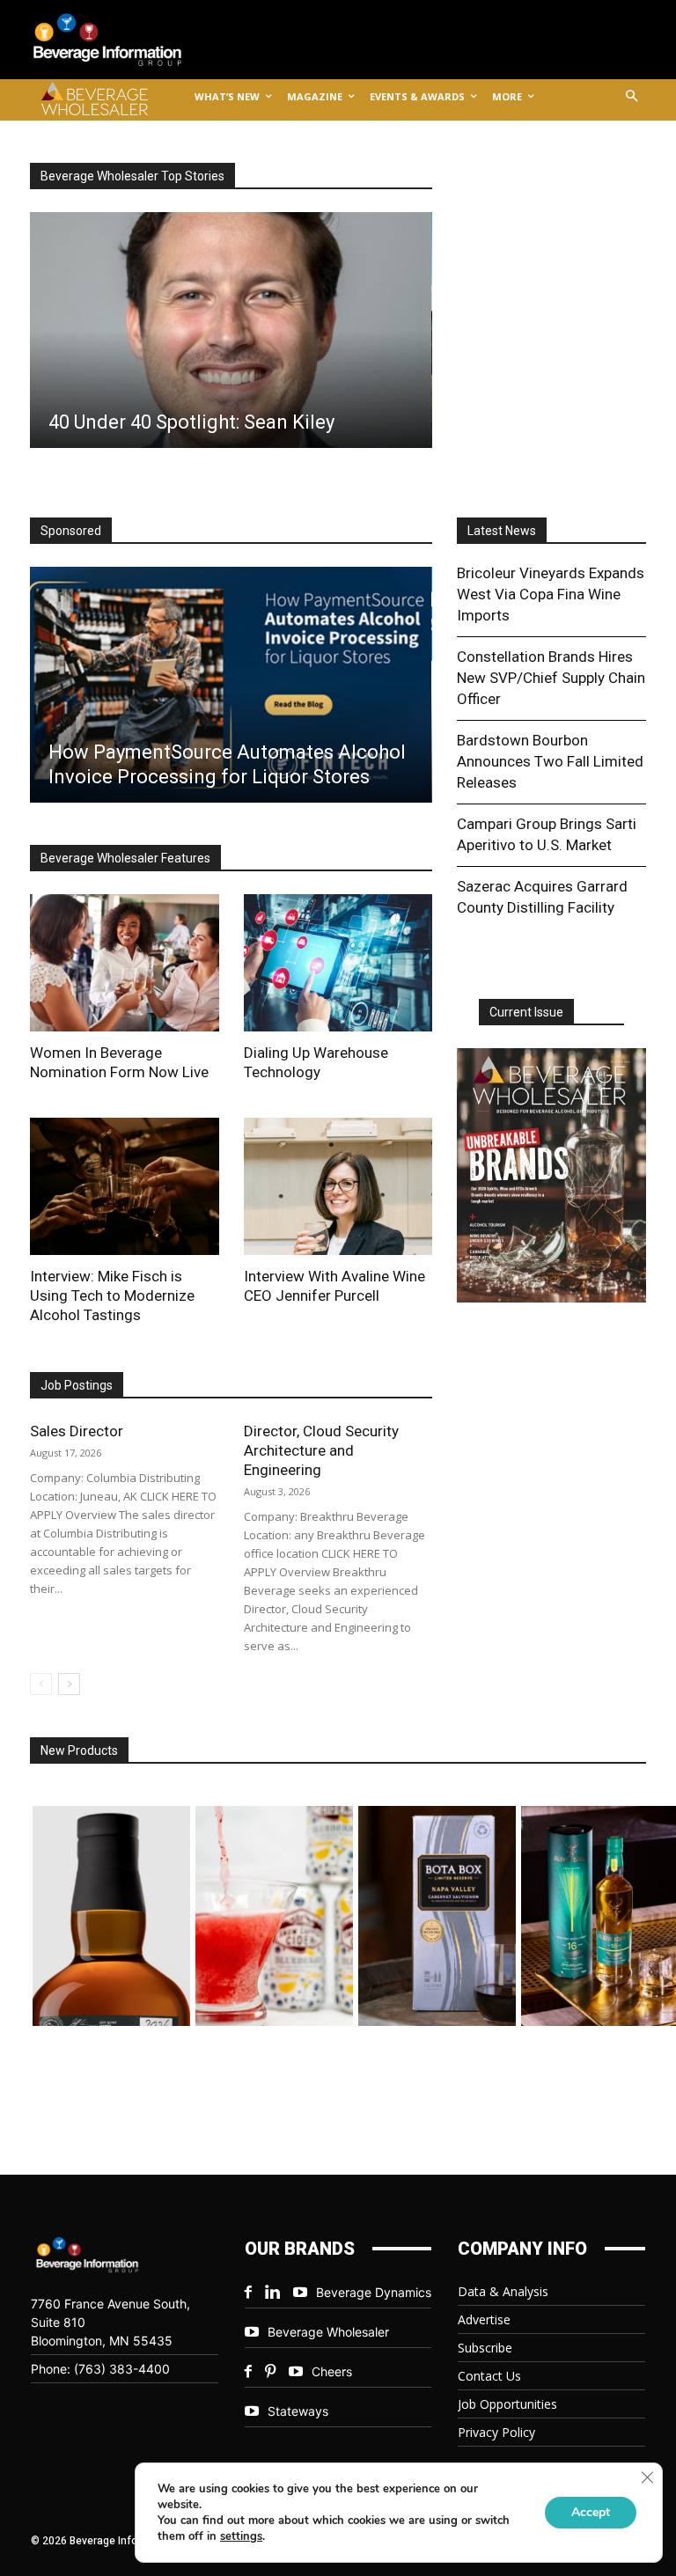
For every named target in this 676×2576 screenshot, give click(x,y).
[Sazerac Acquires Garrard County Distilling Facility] (279, 330)
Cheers (332, 2371)
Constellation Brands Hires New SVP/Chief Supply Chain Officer (551, 678)
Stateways (298, 2411)
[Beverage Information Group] (121, 40)
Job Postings (77, 1385)
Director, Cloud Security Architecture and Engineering (321, 1450)
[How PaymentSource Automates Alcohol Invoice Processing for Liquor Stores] (230, 685)
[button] (632, 97)
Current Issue (526, 1012)
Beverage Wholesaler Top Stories (132, 176)
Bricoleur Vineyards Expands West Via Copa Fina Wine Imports (551, 594)
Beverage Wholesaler (328, 2332)
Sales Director (77, 1431)
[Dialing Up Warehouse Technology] (338, 963)
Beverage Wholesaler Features (125, 858)
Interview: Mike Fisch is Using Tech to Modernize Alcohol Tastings (112, 1295)
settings (241, 2536)
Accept (591, 2512)
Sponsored (71, 531)
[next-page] (69, 1684)
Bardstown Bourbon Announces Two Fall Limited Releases (550, 761)
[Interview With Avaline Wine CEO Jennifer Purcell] (338, 1186)
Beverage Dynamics (374, 2292)
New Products (79, 1750)
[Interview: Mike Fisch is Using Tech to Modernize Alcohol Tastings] (125, 1186)
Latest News (502, 531)
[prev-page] (41, 1684)
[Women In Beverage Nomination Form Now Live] (125, 963)
